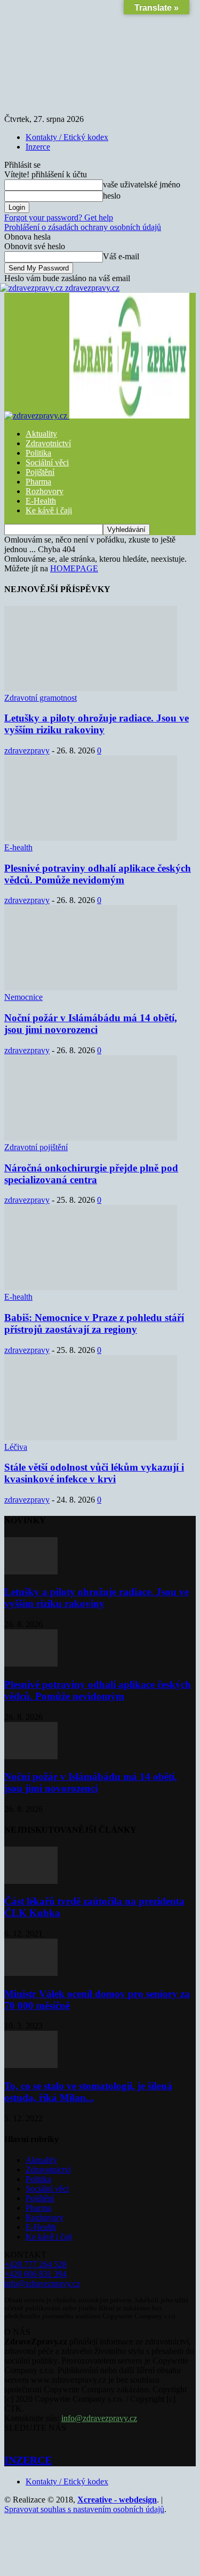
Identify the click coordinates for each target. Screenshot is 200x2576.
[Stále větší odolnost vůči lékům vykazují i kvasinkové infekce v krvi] (91, 1437)
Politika (38, 453)
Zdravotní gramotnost (41, 698)
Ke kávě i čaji (49, 510)
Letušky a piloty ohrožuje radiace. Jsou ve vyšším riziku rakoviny (97, 724)
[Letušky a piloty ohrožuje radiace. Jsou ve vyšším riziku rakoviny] (91, 688)
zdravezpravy (27, 750)
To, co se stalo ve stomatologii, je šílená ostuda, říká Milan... (88, 2092)
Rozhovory (45, 491)
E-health (18, 847)
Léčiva (16, 1447)
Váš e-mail (121, 256)
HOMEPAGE (74, 568)
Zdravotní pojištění (36, 1147)
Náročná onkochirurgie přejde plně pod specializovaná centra (91, 1174)
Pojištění (40, 472)
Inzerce (38, 147)
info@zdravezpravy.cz (42, 2283)
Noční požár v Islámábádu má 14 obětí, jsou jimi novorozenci (91, 1024)
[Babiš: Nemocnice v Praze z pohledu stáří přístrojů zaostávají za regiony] (91, 1287)
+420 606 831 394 (35, 2274)
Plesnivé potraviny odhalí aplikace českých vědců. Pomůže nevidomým (98, 874)
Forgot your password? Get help (59, 218)
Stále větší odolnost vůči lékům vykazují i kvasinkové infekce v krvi (94, 1473)
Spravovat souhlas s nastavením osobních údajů (84, 2509)
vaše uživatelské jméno (142, 184)
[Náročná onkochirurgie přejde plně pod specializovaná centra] (91, 1138)
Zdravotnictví (48, 443)
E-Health (41, 501)
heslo (112, 196)
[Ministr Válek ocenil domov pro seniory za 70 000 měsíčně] (31, 1973)
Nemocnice (23, 997)
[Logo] (37, 416)
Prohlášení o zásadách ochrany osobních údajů (83, 227)
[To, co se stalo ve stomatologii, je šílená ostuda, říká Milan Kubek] (31, 2065)
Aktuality (41, 434)
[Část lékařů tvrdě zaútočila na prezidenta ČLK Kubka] (31, 1881)
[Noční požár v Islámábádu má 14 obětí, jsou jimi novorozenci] (91, 987)
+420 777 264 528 (35, 2264)
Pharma (38, 482)
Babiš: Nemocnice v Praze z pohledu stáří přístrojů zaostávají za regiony (94, 1323)
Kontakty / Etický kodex (67, 137)
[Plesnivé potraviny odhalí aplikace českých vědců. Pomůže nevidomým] (91, 838)
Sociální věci (47, 462)
